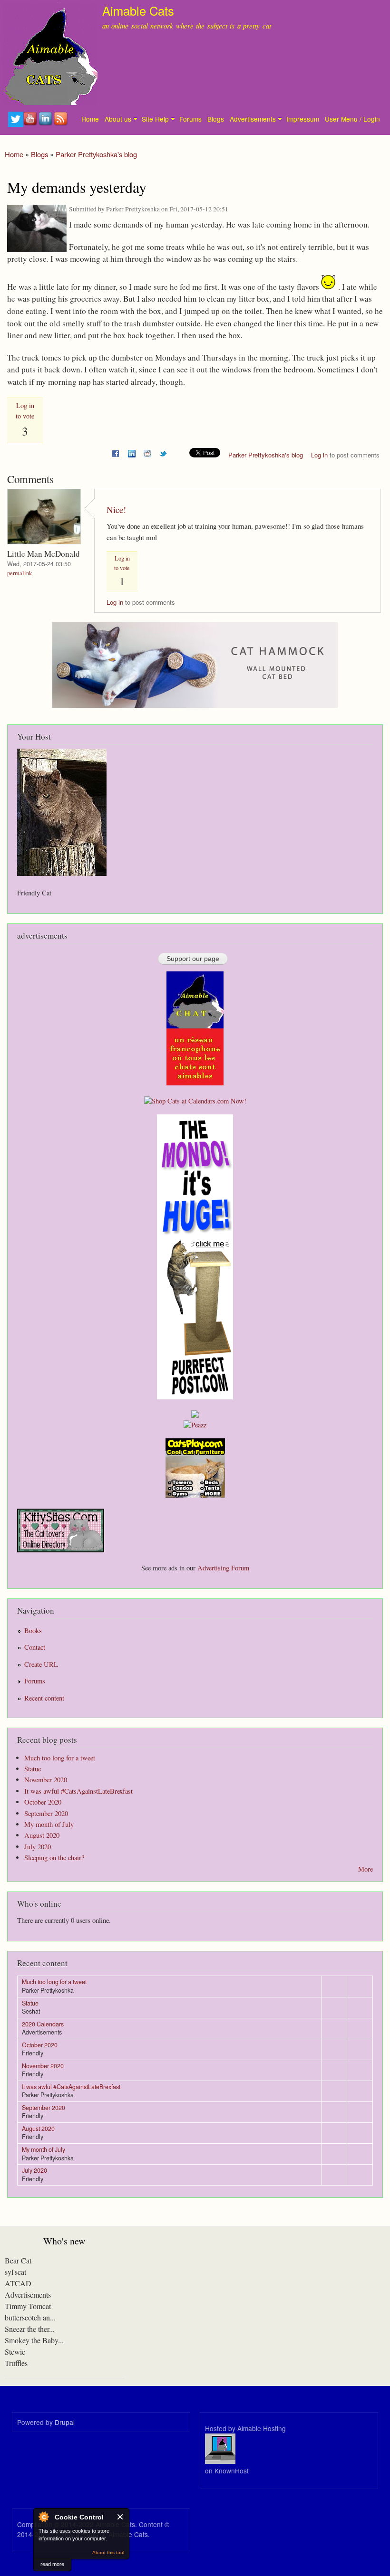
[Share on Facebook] (116, 452)
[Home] (49, 54)
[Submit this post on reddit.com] (147, 452)
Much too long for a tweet (60, 1758)
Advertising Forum (223, 1568)
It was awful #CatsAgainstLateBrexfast (78, 1791)
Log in (319, 455)
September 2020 (46, 1813)
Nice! (116, 509)
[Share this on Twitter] (163, 452)
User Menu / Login (352, 119)
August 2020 (42, 1835)
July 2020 (38, 1847)
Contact (35, 1647)
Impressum (303, 119)
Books (33, 1630)
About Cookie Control (43, 2517)
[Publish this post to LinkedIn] (132, 452)
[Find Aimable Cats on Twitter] (16, 124)
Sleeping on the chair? (54, 1858)
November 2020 (46, 1780)
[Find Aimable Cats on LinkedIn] (46, 124)
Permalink (19, 573)
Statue (33, 1769)
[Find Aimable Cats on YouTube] (31, 124)
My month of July (49, 1824)
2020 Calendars (43, 2024)
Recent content (44, 1698)
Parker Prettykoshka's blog (96, 154)
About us (118, 119)
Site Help (155, 119)
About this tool (108, 2552)
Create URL (41, 1664)
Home (90, 119)
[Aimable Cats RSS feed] (61, 124)
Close (121, 2517)
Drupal (65, 2422)
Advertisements (253, 119)
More (366, 1869)
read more (52, 2564)
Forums (190, 119)
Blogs (216, 119)
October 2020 (43, 1802)
